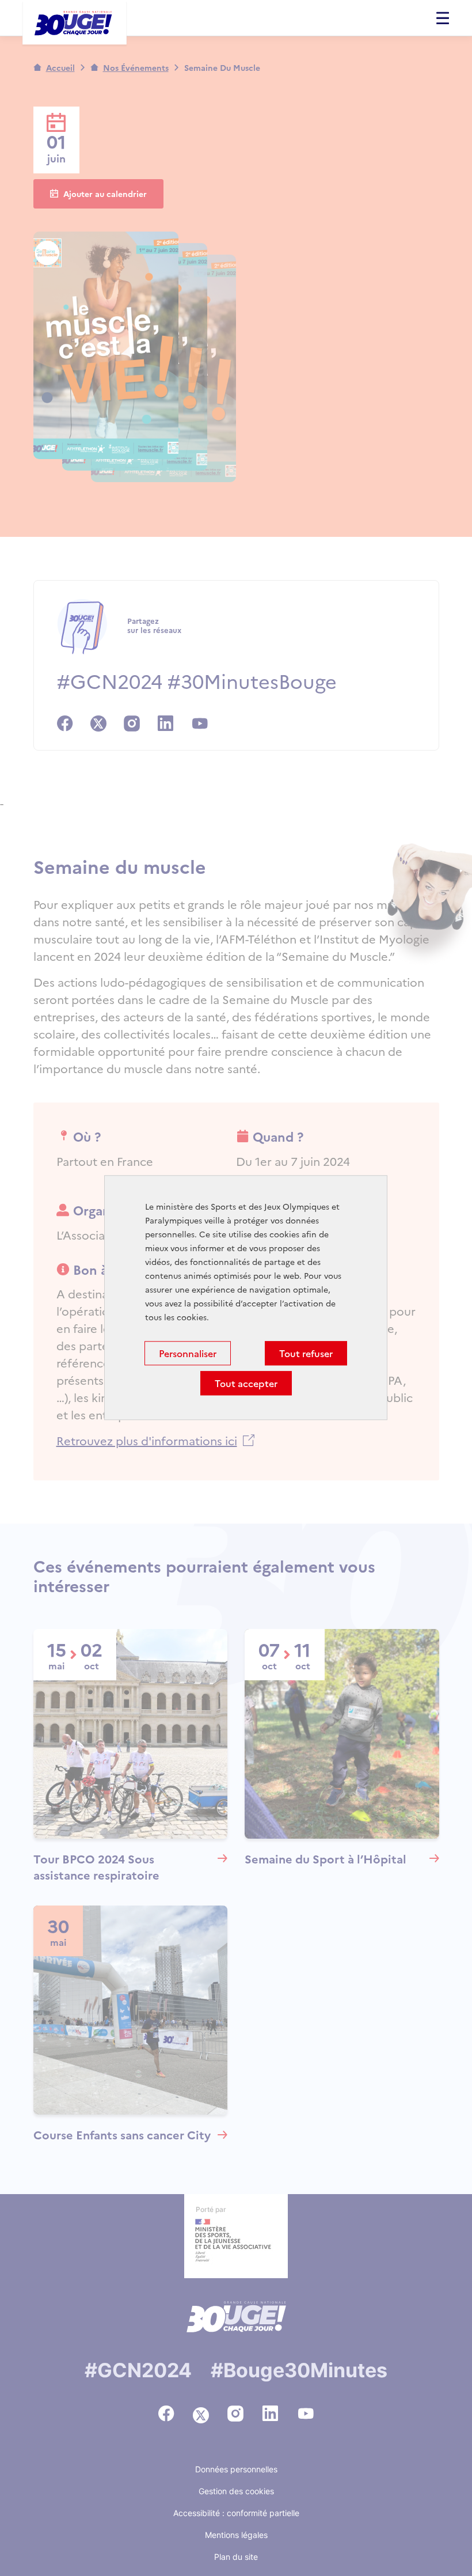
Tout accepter (246, 1384)
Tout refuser (306, 1354)
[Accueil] (75, 24)
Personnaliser (188, 1354)
